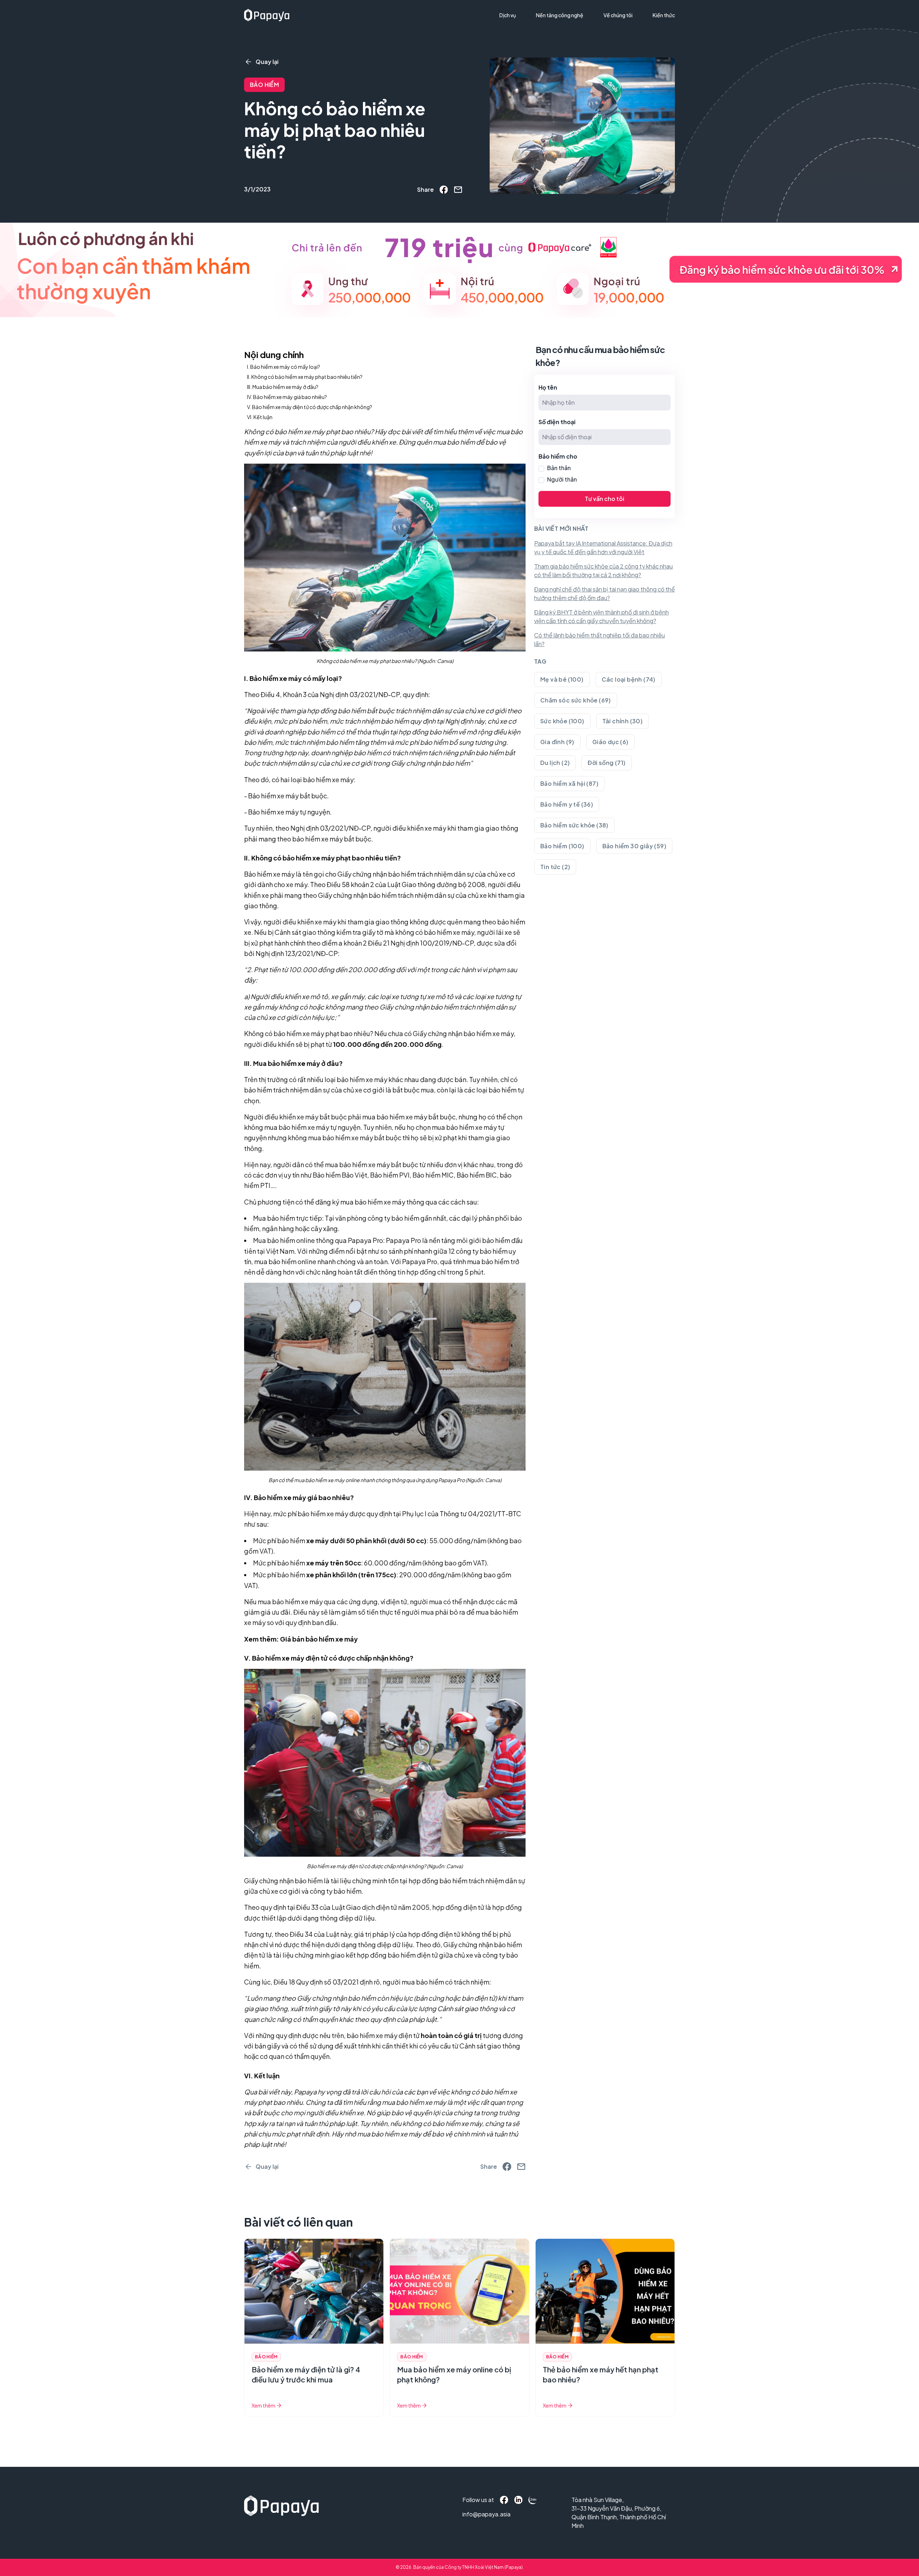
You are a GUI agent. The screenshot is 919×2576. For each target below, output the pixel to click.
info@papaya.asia (478, 2514)
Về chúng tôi (618, 15)
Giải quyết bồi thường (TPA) (536, 29)
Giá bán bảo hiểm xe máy (319, 1639)
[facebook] (444, 190)
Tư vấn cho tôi (605, 499)
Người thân (562, 479)
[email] (458, 190)
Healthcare (516, 42)
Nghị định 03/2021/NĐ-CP (360, 694)
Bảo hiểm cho (558, 456)
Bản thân (559, 468)
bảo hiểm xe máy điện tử (383, 2035)
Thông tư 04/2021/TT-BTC (481, 1514)
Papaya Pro (365, 1240)
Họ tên (548, 387)
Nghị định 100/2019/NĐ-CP (432, 943)
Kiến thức (664, 15)
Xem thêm (263, 2405)
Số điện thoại (557, 422)
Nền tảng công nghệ (560, 15)
